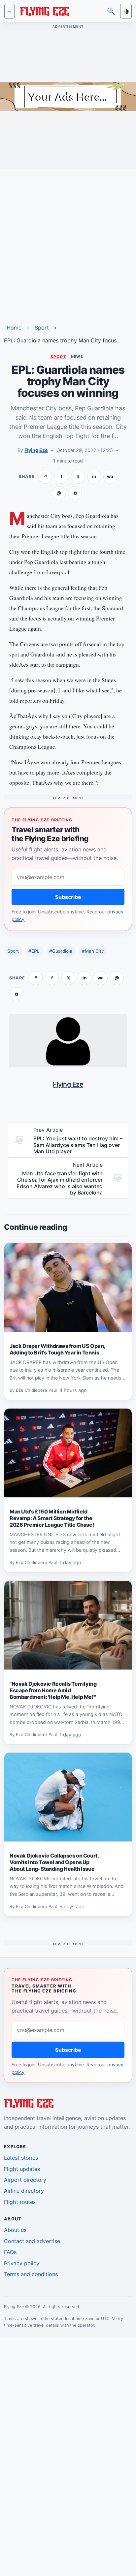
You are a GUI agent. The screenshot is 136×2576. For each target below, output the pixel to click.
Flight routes (20, 2202)
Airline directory (24, 2191)
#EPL (34, 951)
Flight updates (22, 2169)
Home (14, 328)
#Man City (93, 951)
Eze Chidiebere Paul (36, 1390)
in (94, 476)
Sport (42, 328)
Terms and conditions (31, 2274)
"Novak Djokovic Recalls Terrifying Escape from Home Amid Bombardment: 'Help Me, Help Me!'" (53, 1690)
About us (15, 2230)
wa (110, 476)
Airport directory (25, 2180)
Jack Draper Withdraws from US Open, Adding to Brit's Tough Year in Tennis (57, 1349)
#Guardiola (61, 951)
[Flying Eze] (45, 11)
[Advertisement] (68, 242)
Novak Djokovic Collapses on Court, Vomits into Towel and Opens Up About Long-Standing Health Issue (54, 1862)
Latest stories (21, 2158)
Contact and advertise (32, 2241)
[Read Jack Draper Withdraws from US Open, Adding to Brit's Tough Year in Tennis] (68, 1288)
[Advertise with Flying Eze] (68, 96)
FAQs (10, 2252)
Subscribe (68, 897)
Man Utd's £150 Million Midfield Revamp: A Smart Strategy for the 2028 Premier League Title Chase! (52, 1518)
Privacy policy (22, 2263)
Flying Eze (36, 450)
